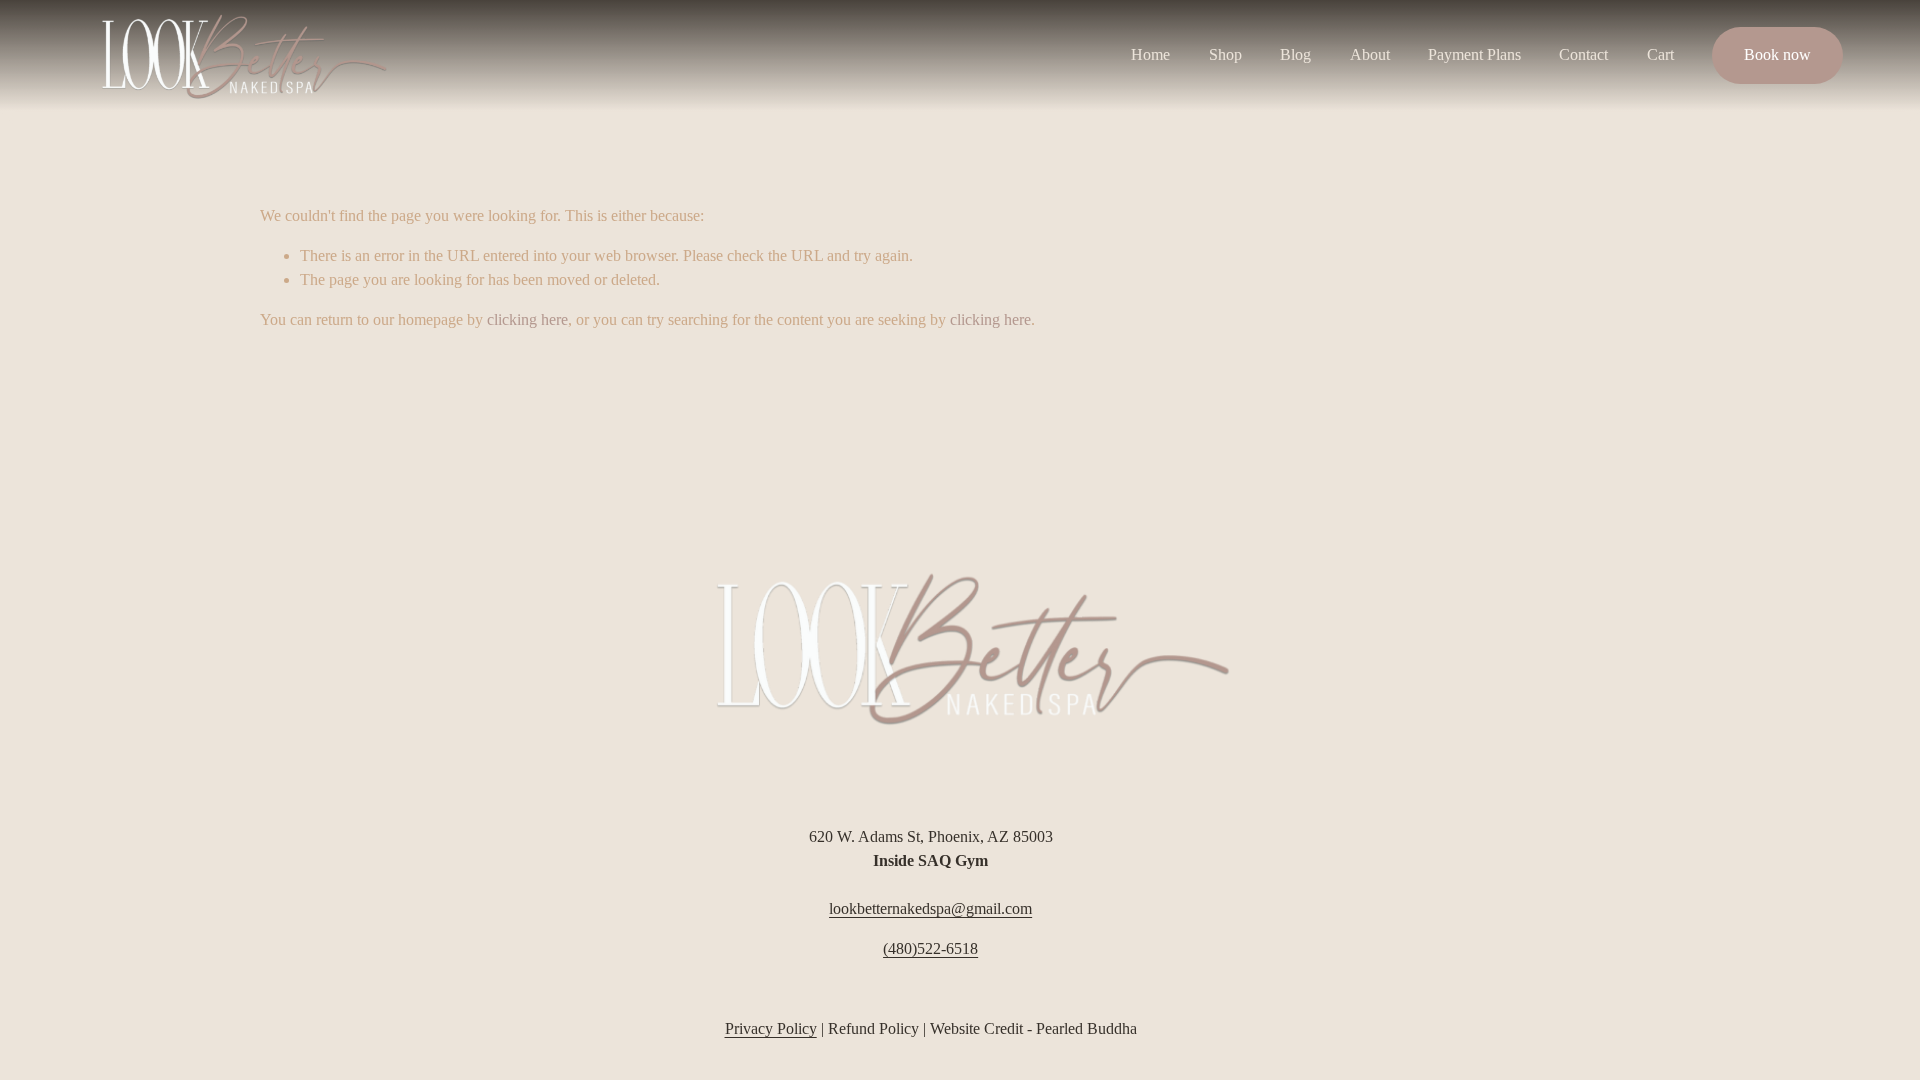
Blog (1295, 54)
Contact (1583, 54)
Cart (1660, 54)
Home (1150, 54)
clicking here (527, 319)
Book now (1777, 54)
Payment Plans (1474, 54)
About (1370, 54)
